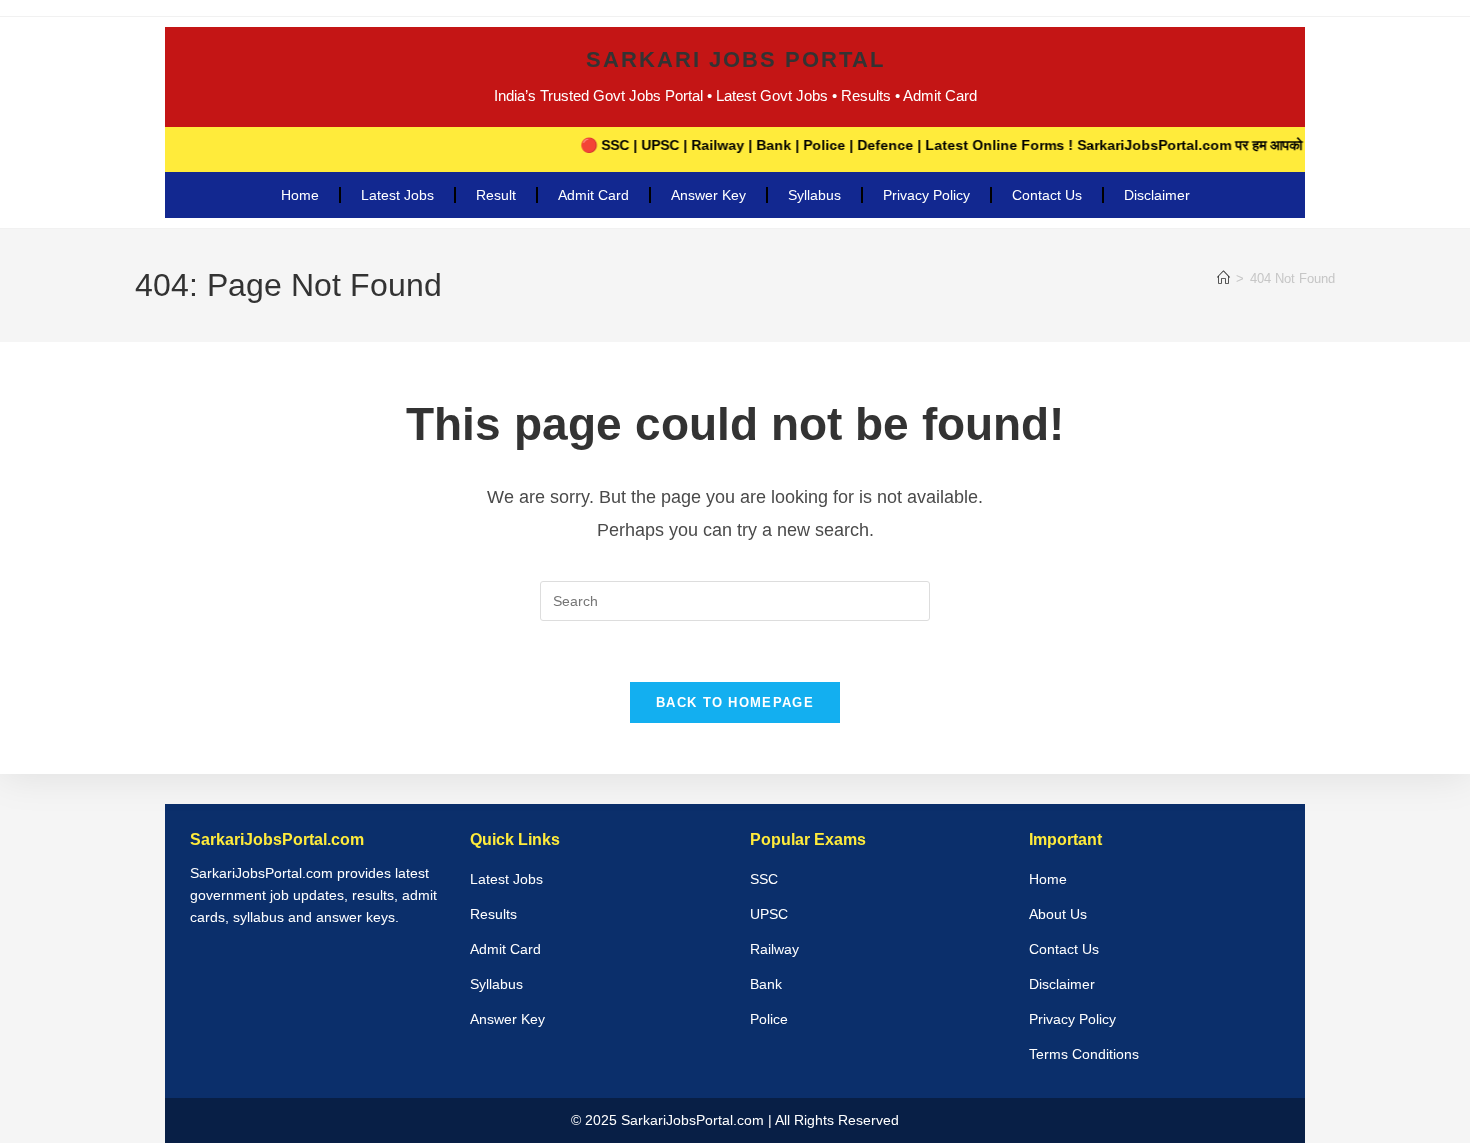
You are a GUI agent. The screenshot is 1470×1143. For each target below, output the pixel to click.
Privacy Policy (926, 195)
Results (493, 914)
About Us (1058, 914)
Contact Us (1047, 195)
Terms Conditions (1084, 1054)
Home (300, 195)
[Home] (1223, 278)
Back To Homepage (735, 702)
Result (496, 195)
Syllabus (814, 195)
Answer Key (708, 195)
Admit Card (593, 195)
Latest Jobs (397, 195)
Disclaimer (1157, 195)
